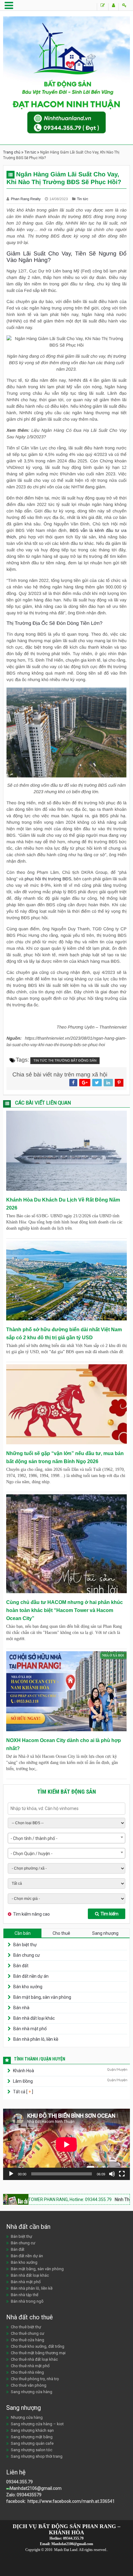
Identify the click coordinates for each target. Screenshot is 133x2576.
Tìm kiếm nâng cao (31, 1914)
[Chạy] (11, 2174)
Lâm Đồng (23, 2081)
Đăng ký (113, 7)
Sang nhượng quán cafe (32, 2443)
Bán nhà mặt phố (30, 2029)
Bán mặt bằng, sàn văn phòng (42, 1997)
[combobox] (66, 1838)
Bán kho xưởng (28, 1987)
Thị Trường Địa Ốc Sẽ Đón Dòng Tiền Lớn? (54, 623)
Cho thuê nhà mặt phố (30, 2366)
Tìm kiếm (109, 1914)
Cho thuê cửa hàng (28, 2340)
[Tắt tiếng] (112, 2174)
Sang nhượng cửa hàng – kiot (37, 2424)
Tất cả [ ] (23, 2092)
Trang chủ (12, 152)
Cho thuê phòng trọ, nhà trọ (35, 2379)
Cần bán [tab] (23, 1933)
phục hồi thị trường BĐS (48, 879)
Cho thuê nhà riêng (27, 2372)
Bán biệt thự (25, 1945)
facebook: (16, 2501)
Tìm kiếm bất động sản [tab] (66, 1792)
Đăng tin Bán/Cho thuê (103, 7)
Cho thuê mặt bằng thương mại (38, 2353)
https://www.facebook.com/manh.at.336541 (71, 2501)
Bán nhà (21, 2008)
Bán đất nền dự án (31, 1976)
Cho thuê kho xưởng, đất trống (38, 2346)
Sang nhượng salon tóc (32, 2450)
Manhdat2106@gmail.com (36, 2488)
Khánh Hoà (24, 2071)
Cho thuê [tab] (61, 1933)
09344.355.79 (19, 2482)
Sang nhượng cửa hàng (32, 2392)
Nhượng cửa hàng (27, 2417)
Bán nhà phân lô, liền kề (36, 2039)
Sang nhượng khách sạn (32, 2430)
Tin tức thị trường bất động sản (65, 1061)
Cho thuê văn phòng (29, 2385)
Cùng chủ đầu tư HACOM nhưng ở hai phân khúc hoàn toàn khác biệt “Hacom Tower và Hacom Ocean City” (64, 1610)
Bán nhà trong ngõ (27, 2301)
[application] (66, 2144)
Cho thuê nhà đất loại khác (34, 2359)
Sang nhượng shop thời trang (37, 2456)
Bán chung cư (27, 1955)
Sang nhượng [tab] (105, 1933)
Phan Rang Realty (26, 199)
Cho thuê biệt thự (26, 2327)
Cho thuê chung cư (28, 2333)
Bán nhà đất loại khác (34, 2018)
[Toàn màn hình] (122, 2174)
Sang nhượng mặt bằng (32, 2437)
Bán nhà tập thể (25, 2295)
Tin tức (30, 152)
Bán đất (21, 1966)
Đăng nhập (124, 7)
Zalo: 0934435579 (24, 2495)
